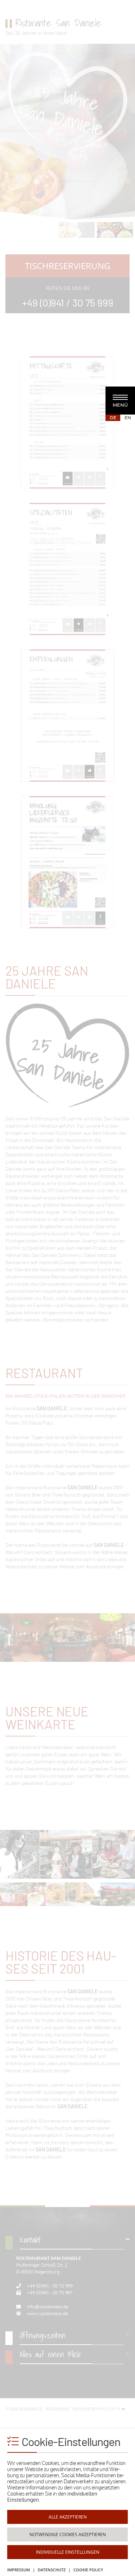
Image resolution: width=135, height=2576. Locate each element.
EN (128, 418)
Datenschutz (52, 2570)
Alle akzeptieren (68, 2517)
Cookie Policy (88, 2570)
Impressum (19, 2570)
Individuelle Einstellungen (68, 2552)
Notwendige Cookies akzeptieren (68, 2535)
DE (113, 418)
